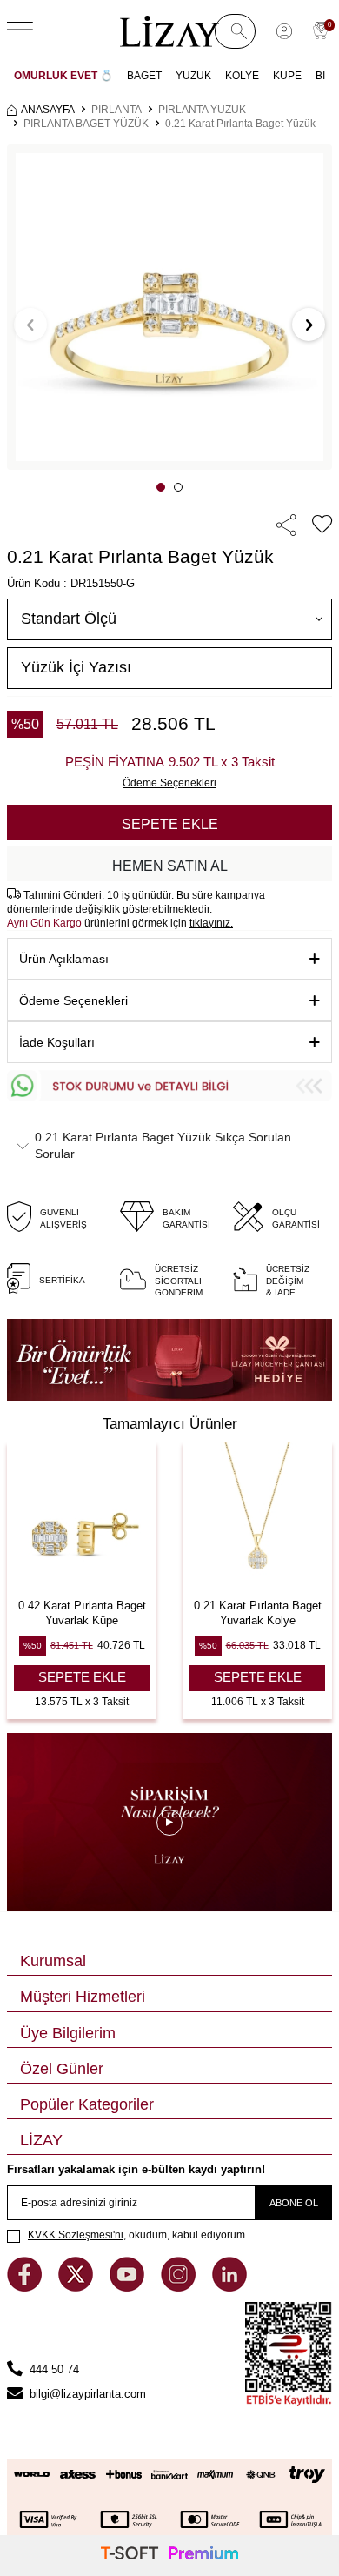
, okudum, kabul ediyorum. (138, 2235)
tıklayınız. (211, 923)
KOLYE (242, 76)
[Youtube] (129, 2288)
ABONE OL (294, 2203)
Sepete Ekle (170, 824)
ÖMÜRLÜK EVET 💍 (63, 76)
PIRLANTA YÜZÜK (202, 110)
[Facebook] (26, 2288)
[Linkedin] (229, 2288)
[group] (169, 307)
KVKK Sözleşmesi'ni (76, 2235)
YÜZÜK (193, 76)
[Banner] (169, 1360)
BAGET (144, 76)
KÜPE (287, 76)
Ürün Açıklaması (64, 959)
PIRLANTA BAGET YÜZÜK (86, 124)
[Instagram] (180, 2288)
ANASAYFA (48, 110)
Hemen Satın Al (170, 866)
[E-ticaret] (169, 2556)
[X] (77, 2288)
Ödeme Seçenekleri (73, 1000)
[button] (161, 487)
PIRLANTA (116, 110)
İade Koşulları (57, 1042)
